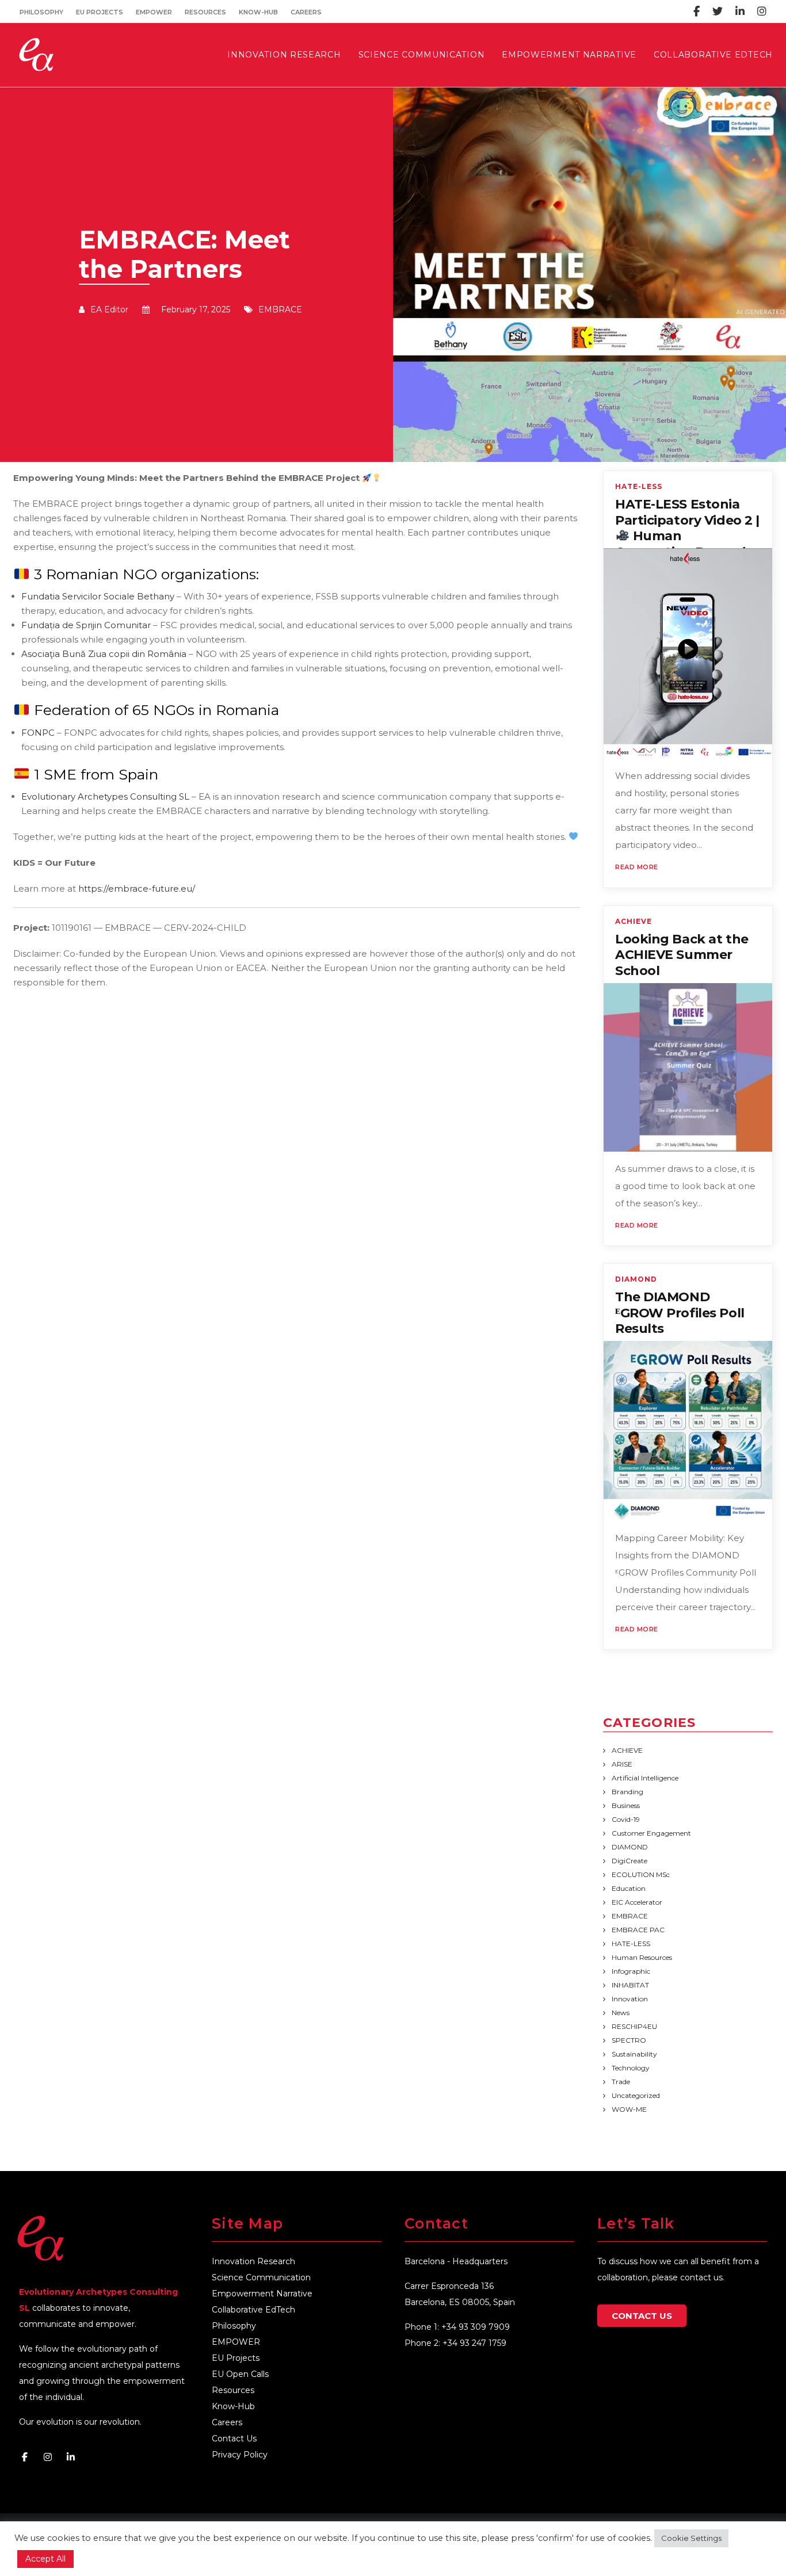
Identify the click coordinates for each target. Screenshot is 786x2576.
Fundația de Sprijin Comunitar (86, 625)
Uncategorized (636, 2095)
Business (626, 1805)
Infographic (631, 1971)
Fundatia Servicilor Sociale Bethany (98, 596)
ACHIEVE (634, 922)
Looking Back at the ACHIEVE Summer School (682, 955)
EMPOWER (154, 12)
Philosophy (41, 12)
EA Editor (109, 309)
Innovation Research (253, 2261)
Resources (205, 12)
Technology (631, 2068)
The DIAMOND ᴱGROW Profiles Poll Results (680, 1313)
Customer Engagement (651, 1833)
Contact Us (234, 2439)
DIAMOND (636, 1279)
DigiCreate (629, 1861)
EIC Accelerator (637, 1902)
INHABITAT (630, 1985)
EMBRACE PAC (638, 1930)
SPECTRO (629, 2040)
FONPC (38, 733)
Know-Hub (258, 12)
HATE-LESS (639, 487)
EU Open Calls (240, 2374)
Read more (637, 867)
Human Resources (642, 1957)
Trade (621, 2082)
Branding (627, 1792)
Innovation (630, 1999)
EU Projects (100, 12)
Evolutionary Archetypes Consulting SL (105, 796)
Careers (306, 12)
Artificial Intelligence (645, 1778)
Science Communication (261, 2277)
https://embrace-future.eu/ (137, 888)
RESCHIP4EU (634, 2026)
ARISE (622, 1764)
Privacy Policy (240, 2455)
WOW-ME (629, 2109)
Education (629, 1888)
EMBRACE (280, 309)
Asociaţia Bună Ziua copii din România (104, 654)
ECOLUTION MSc (641, 1874)
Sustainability (634, 2054)
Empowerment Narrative (262, 2294)
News (621, 2013)
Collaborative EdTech (253, 2310)
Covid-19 (626, 1819)
